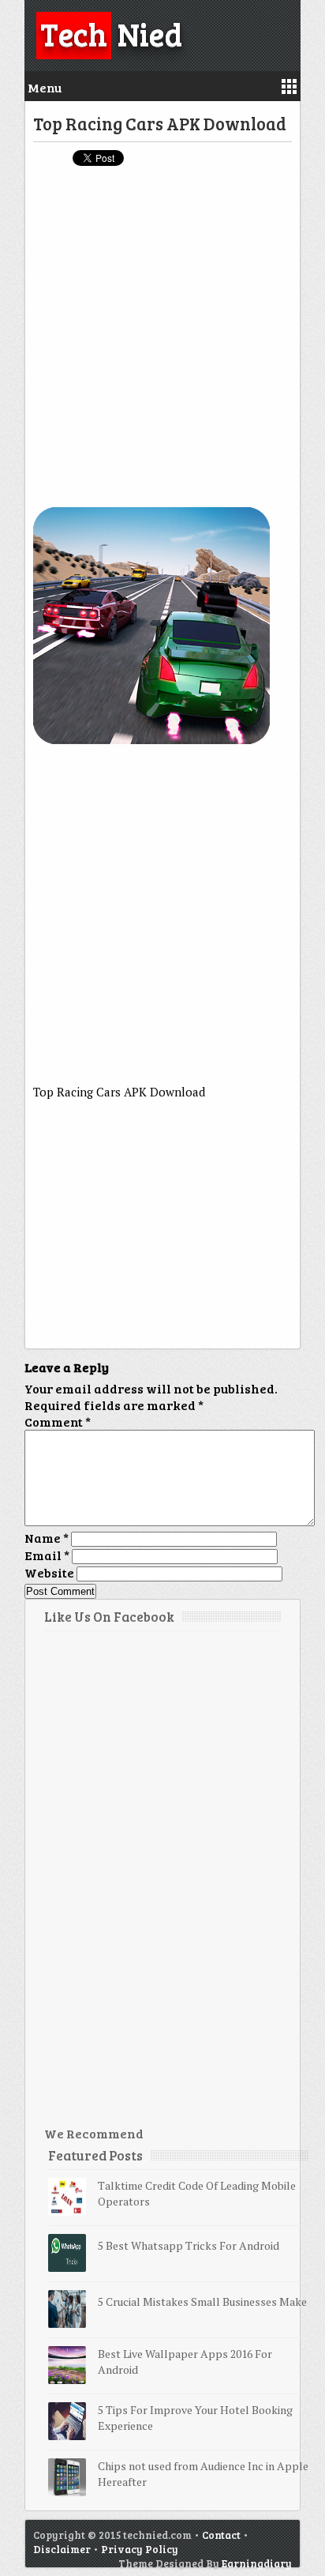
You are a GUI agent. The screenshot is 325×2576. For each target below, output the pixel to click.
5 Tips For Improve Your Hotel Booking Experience (195, 2418)
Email (47, 1555)
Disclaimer (62, 2549)
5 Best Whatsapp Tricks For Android (189, 2245)
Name (47, 1538)
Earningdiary (257, 2563)
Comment (58, 1422)
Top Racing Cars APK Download (160, 123)
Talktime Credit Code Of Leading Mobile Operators (197, 2193)
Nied (111, 33)
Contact (221, 2535)
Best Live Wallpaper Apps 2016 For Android (185, 2362)
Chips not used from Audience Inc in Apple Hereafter (203, 2474)
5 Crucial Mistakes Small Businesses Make (202, 2301)
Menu (45, 87)
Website (49, 1572)
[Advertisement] (162, 344)
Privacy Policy (140, 2549)
